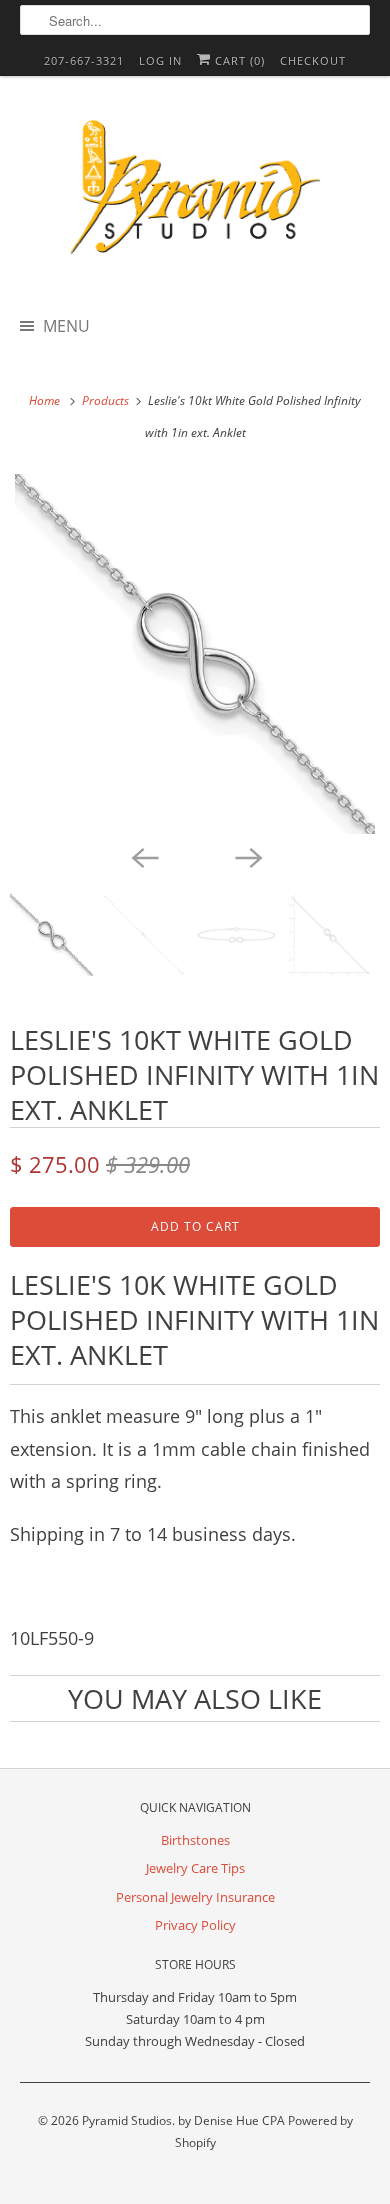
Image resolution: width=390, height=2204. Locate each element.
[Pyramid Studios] (195, 194)
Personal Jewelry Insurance (195, 1897)
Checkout (313, 60)
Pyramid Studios (127, 2120)
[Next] (247, 856)
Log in (160, 60)
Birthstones (195, 1840)
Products (107, 400)
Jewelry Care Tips (195, 1868)
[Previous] (143, 856)
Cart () (238, 60)
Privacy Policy (195, 1925)
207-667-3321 (84, 60)
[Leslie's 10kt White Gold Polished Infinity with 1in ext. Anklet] (195, 654)
